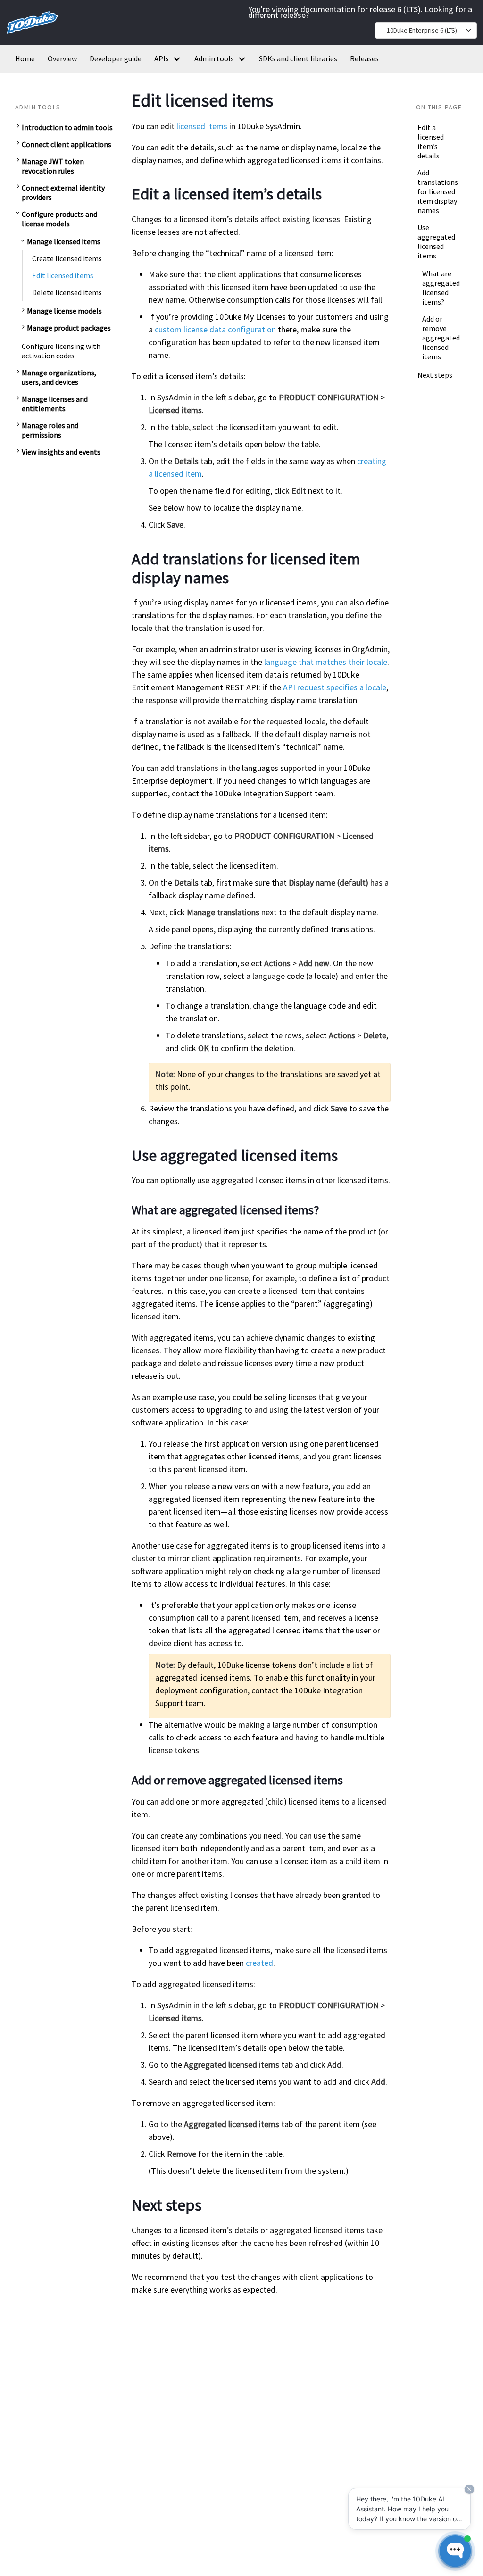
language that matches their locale (326, 662)
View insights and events (61, 452)
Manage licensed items (64, 241)
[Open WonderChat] (455, 2551)
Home (25, 58)
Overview (62, 58)
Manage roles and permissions (50, 430)
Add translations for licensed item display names (438, 191)
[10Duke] (32, 36)
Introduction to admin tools (67, 127)
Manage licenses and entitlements (55, 404)
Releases (364, 58)
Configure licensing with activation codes (61, 351)
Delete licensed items (67, 292)
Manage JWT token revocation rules (53, 166)
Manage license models (64, 311)
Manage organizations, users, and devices (59, 377)
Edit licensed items (63, 275)
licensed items (202, 126)
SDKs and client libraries (298, 58)
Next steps (435, 375)
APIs (162, 58)
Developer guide (116, 58)
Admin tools (214, 58)
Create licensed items (67, 258)
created (259, 1963)
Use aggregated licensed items (436, 241)
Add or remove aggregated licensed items (441, 338)
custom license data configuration (215, 329)
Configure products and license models (59, 219)
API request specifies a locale (335, 687)
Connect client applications (67, 144)
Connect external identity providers (63, 192)
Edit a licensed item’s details (431, 141)
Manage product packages (69, 328)
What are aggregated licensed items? (441, 288)
